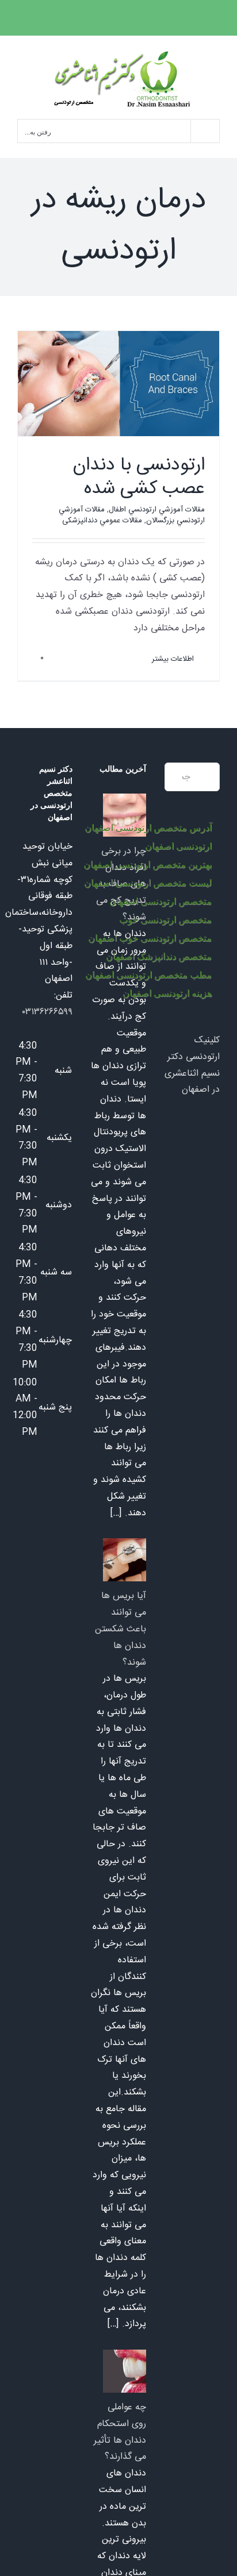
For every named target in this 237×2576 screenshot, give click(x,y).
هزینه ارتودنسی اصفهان (167, 993)
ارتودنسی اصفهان (178, 846)
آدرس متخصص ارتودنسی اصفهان (148, 828)
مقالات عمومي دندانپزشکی (102, 521)
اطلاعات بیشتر (174, 659)
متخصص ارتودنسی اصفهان (160, 901)
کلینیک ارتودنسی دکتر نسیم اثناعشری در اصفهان (192, 1065)
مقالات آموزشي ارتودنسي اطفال (157, 510)
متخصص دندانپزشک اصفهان (159, 956)
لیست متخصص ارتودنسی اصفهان (148, 883)
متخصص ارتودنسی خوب (165, 920)
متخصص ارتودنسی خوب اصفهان (150, 938)
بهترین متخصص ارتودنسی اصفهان (148, 865)
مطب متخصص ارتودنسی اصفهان (148, 975)
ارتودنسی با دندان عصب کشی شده (139, 478)
